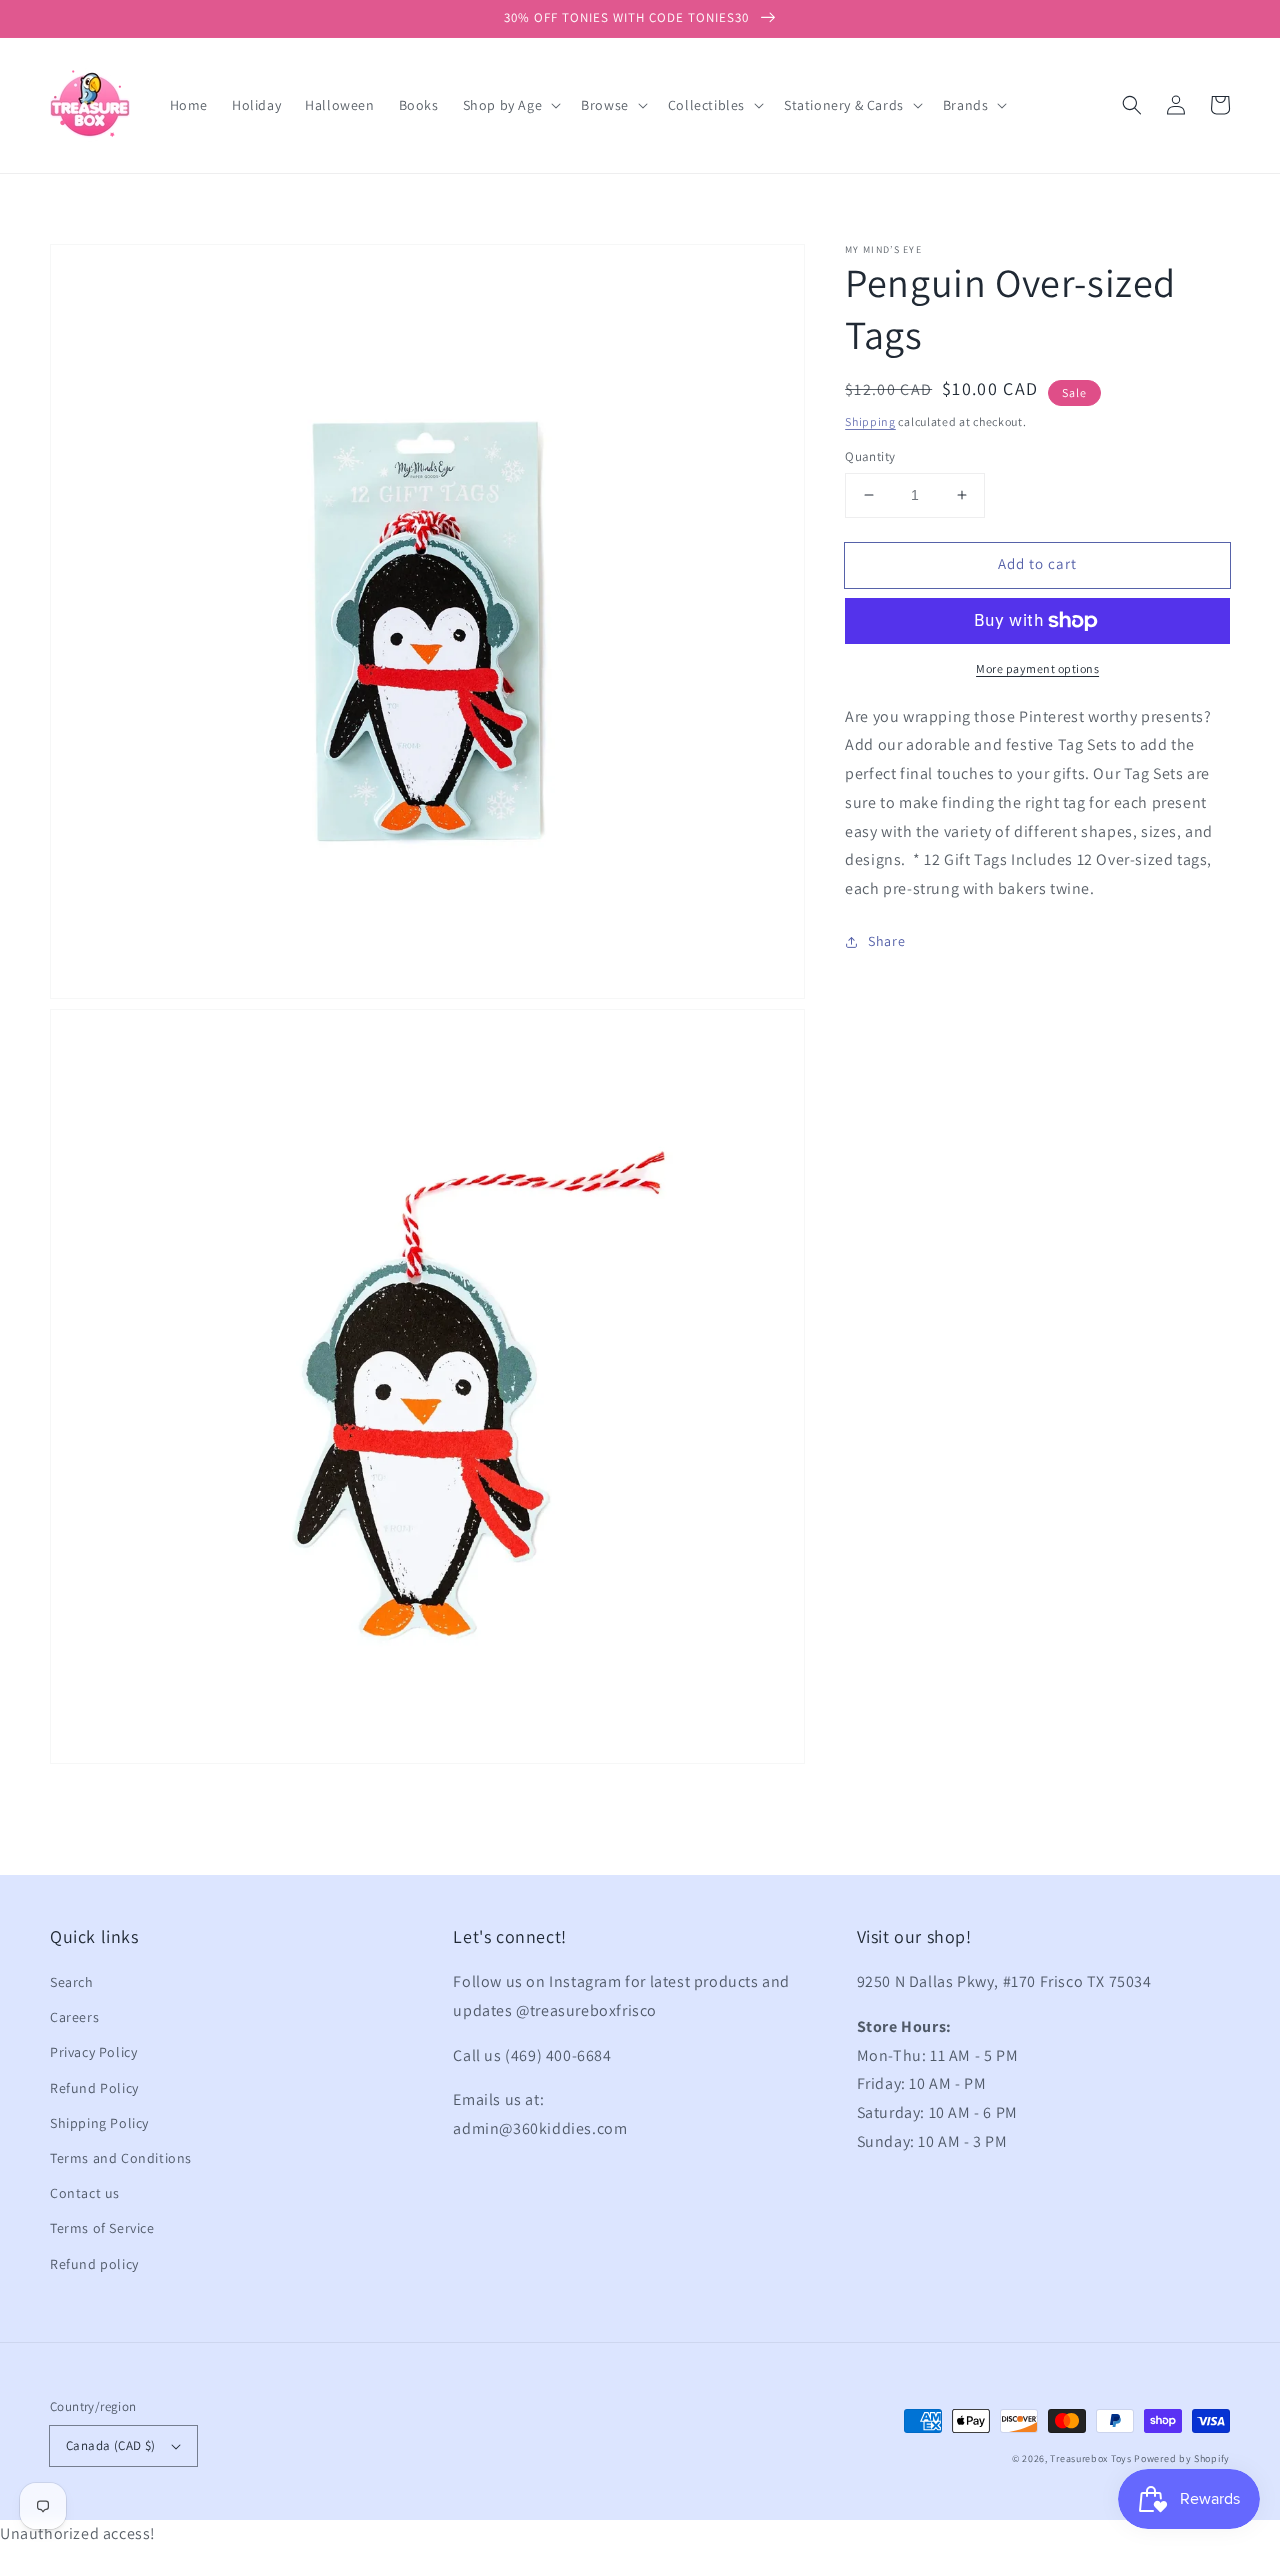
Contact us (85, 2193)
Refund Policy (94, 2088)
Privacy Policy (93, 2052)
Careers (74, 2017)
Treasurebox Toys (1090, 2458)
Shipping (870, 421)
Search (72, 1982)
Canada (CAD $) (111, 2445)
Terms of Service (102, 2228)
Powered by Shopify (1182, 2458)
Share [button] (886, 941)
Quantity (870, 456)
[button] (1132, 105)
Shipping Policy (99, 2123)
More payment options (1037, 668)
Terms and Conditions (121, 2158)
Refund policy (94, 2264)
